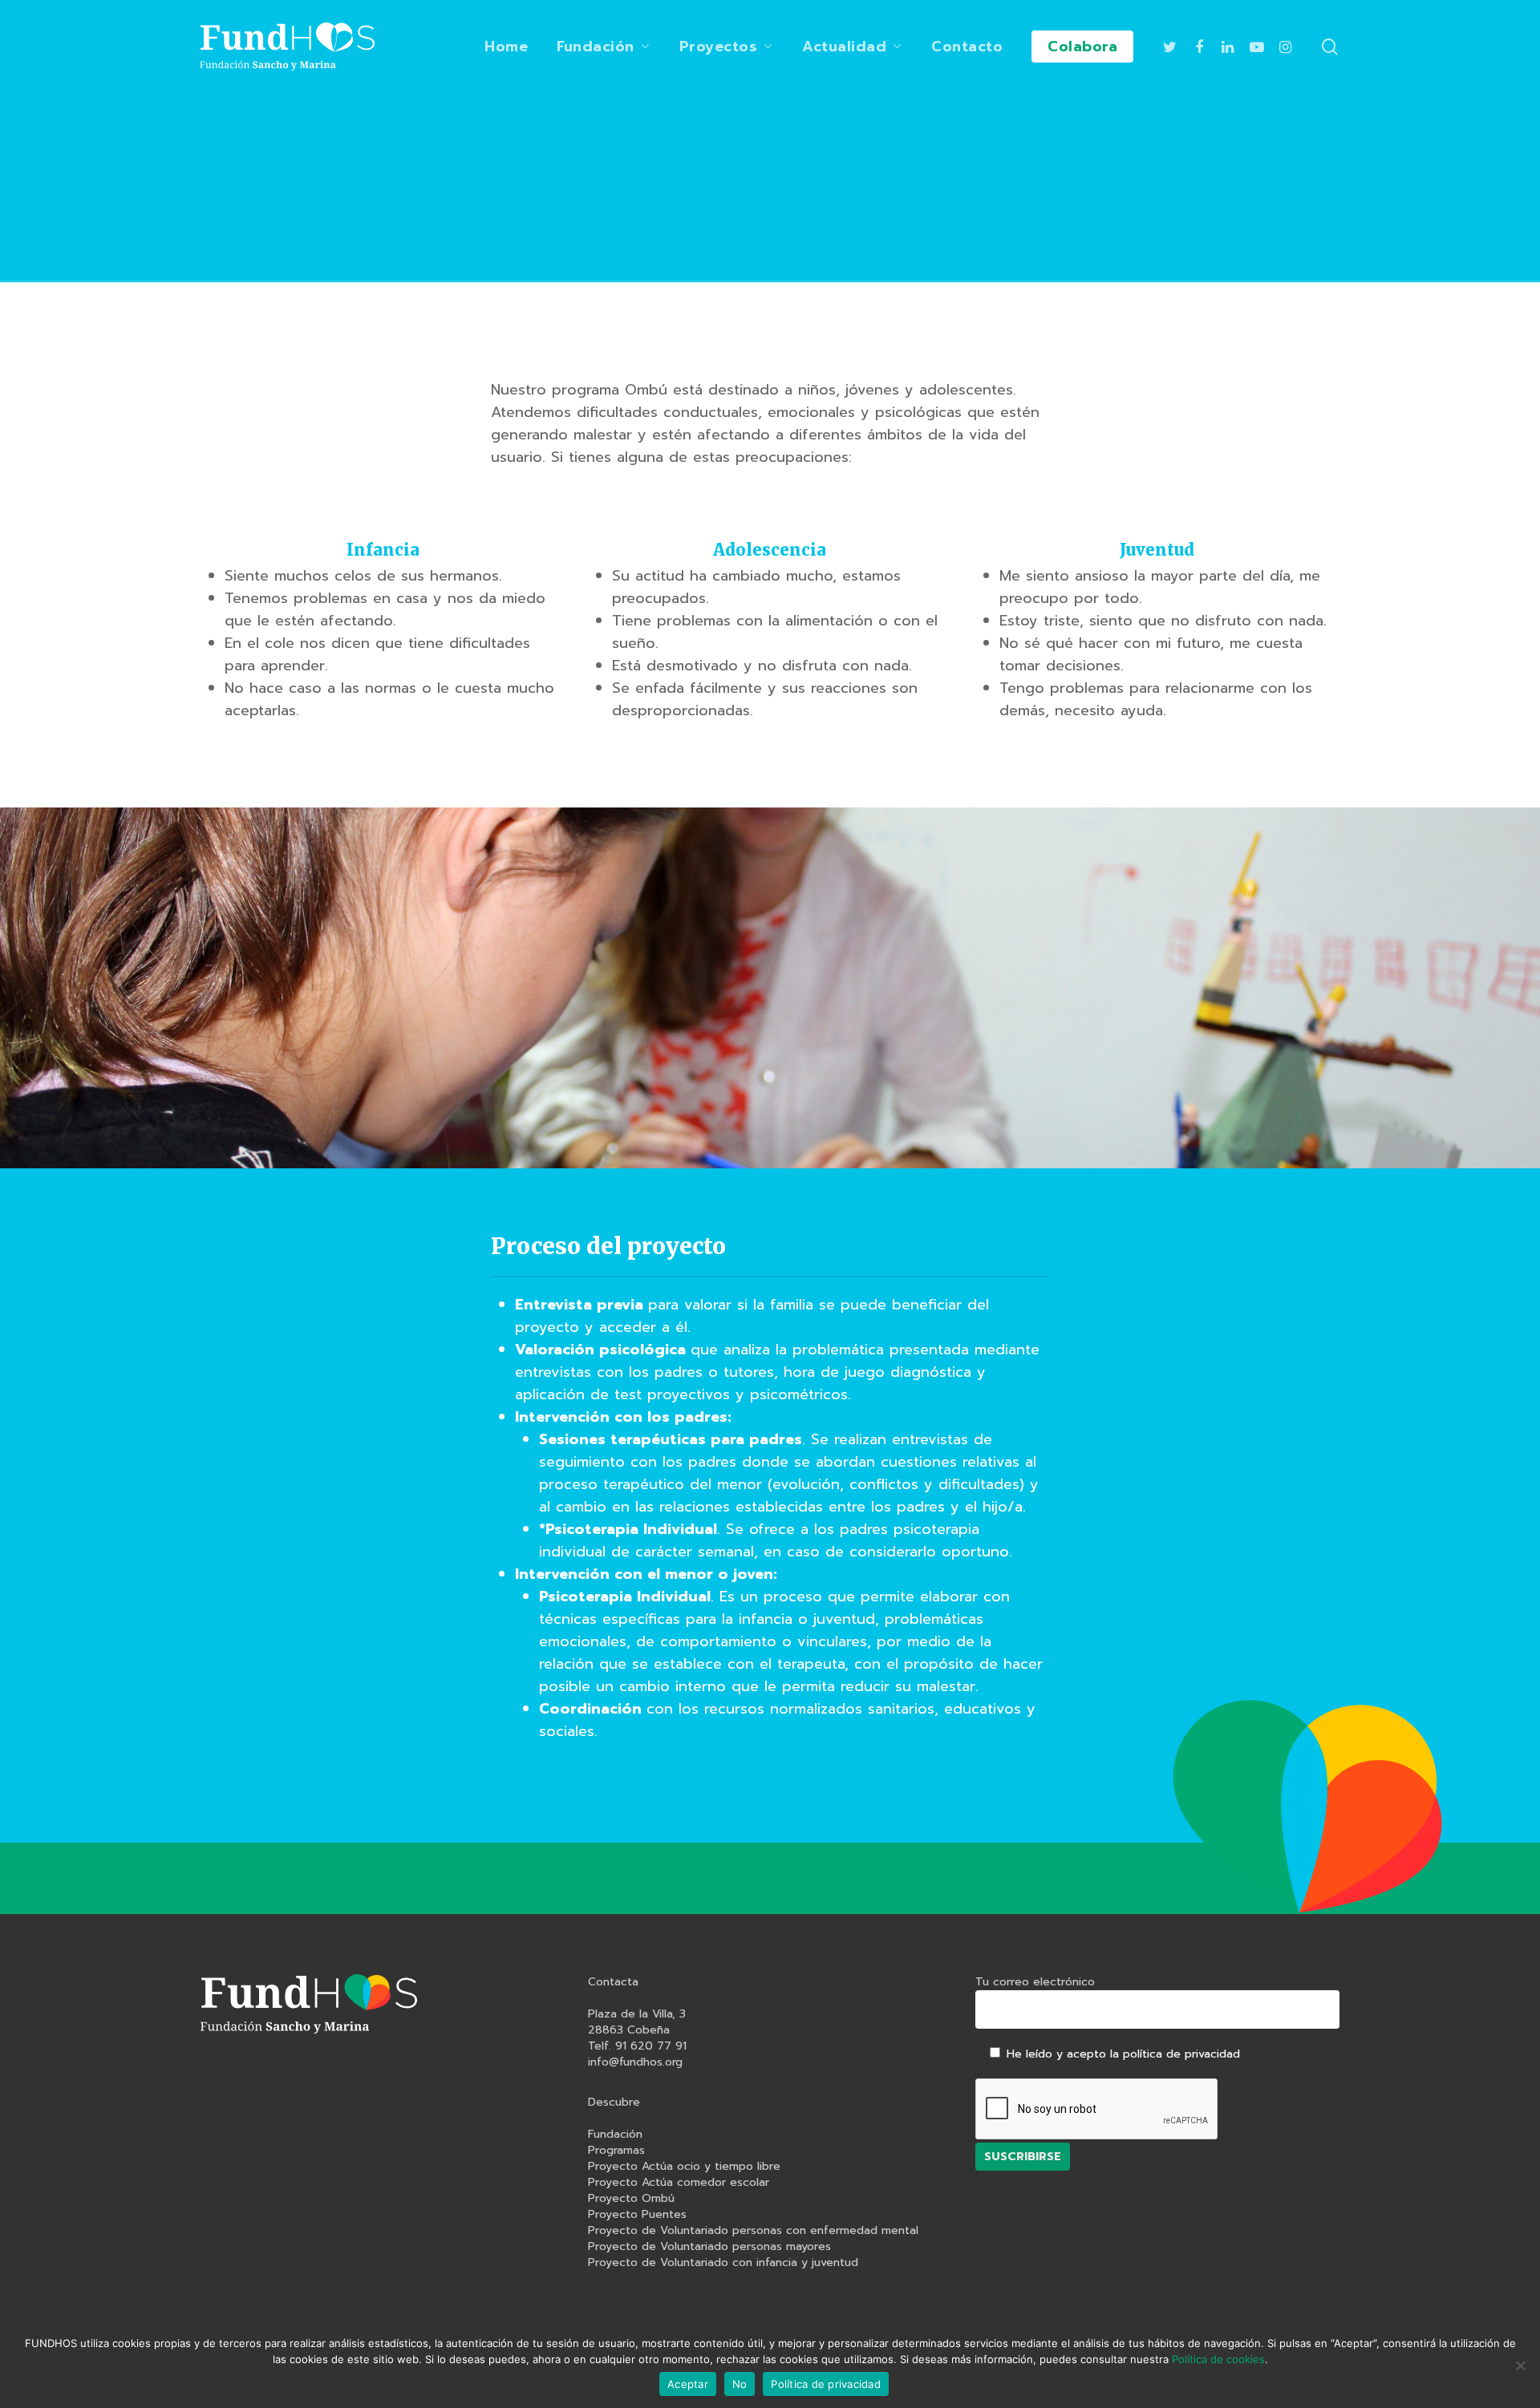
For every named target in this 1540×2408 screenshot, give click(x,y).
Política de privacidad (826, 2384)
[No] (1520, 2366)
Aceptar (688, 2384)
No (740, 2384)
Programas (616, 2151)
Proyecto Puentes (637, 2215)
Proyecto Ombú (631, 2199)
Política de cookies (1218, 2359)
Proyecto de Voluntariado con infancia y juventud (723, 2263)
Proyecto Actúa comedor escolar (679, 2183)
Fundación (615, 2135)
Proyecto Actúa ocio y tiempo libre (684, 2167)
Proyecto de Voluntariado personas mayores (709, 2247)
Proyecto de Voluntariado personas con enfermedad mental (753, 2231)
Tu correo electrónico (1035, 1982)
